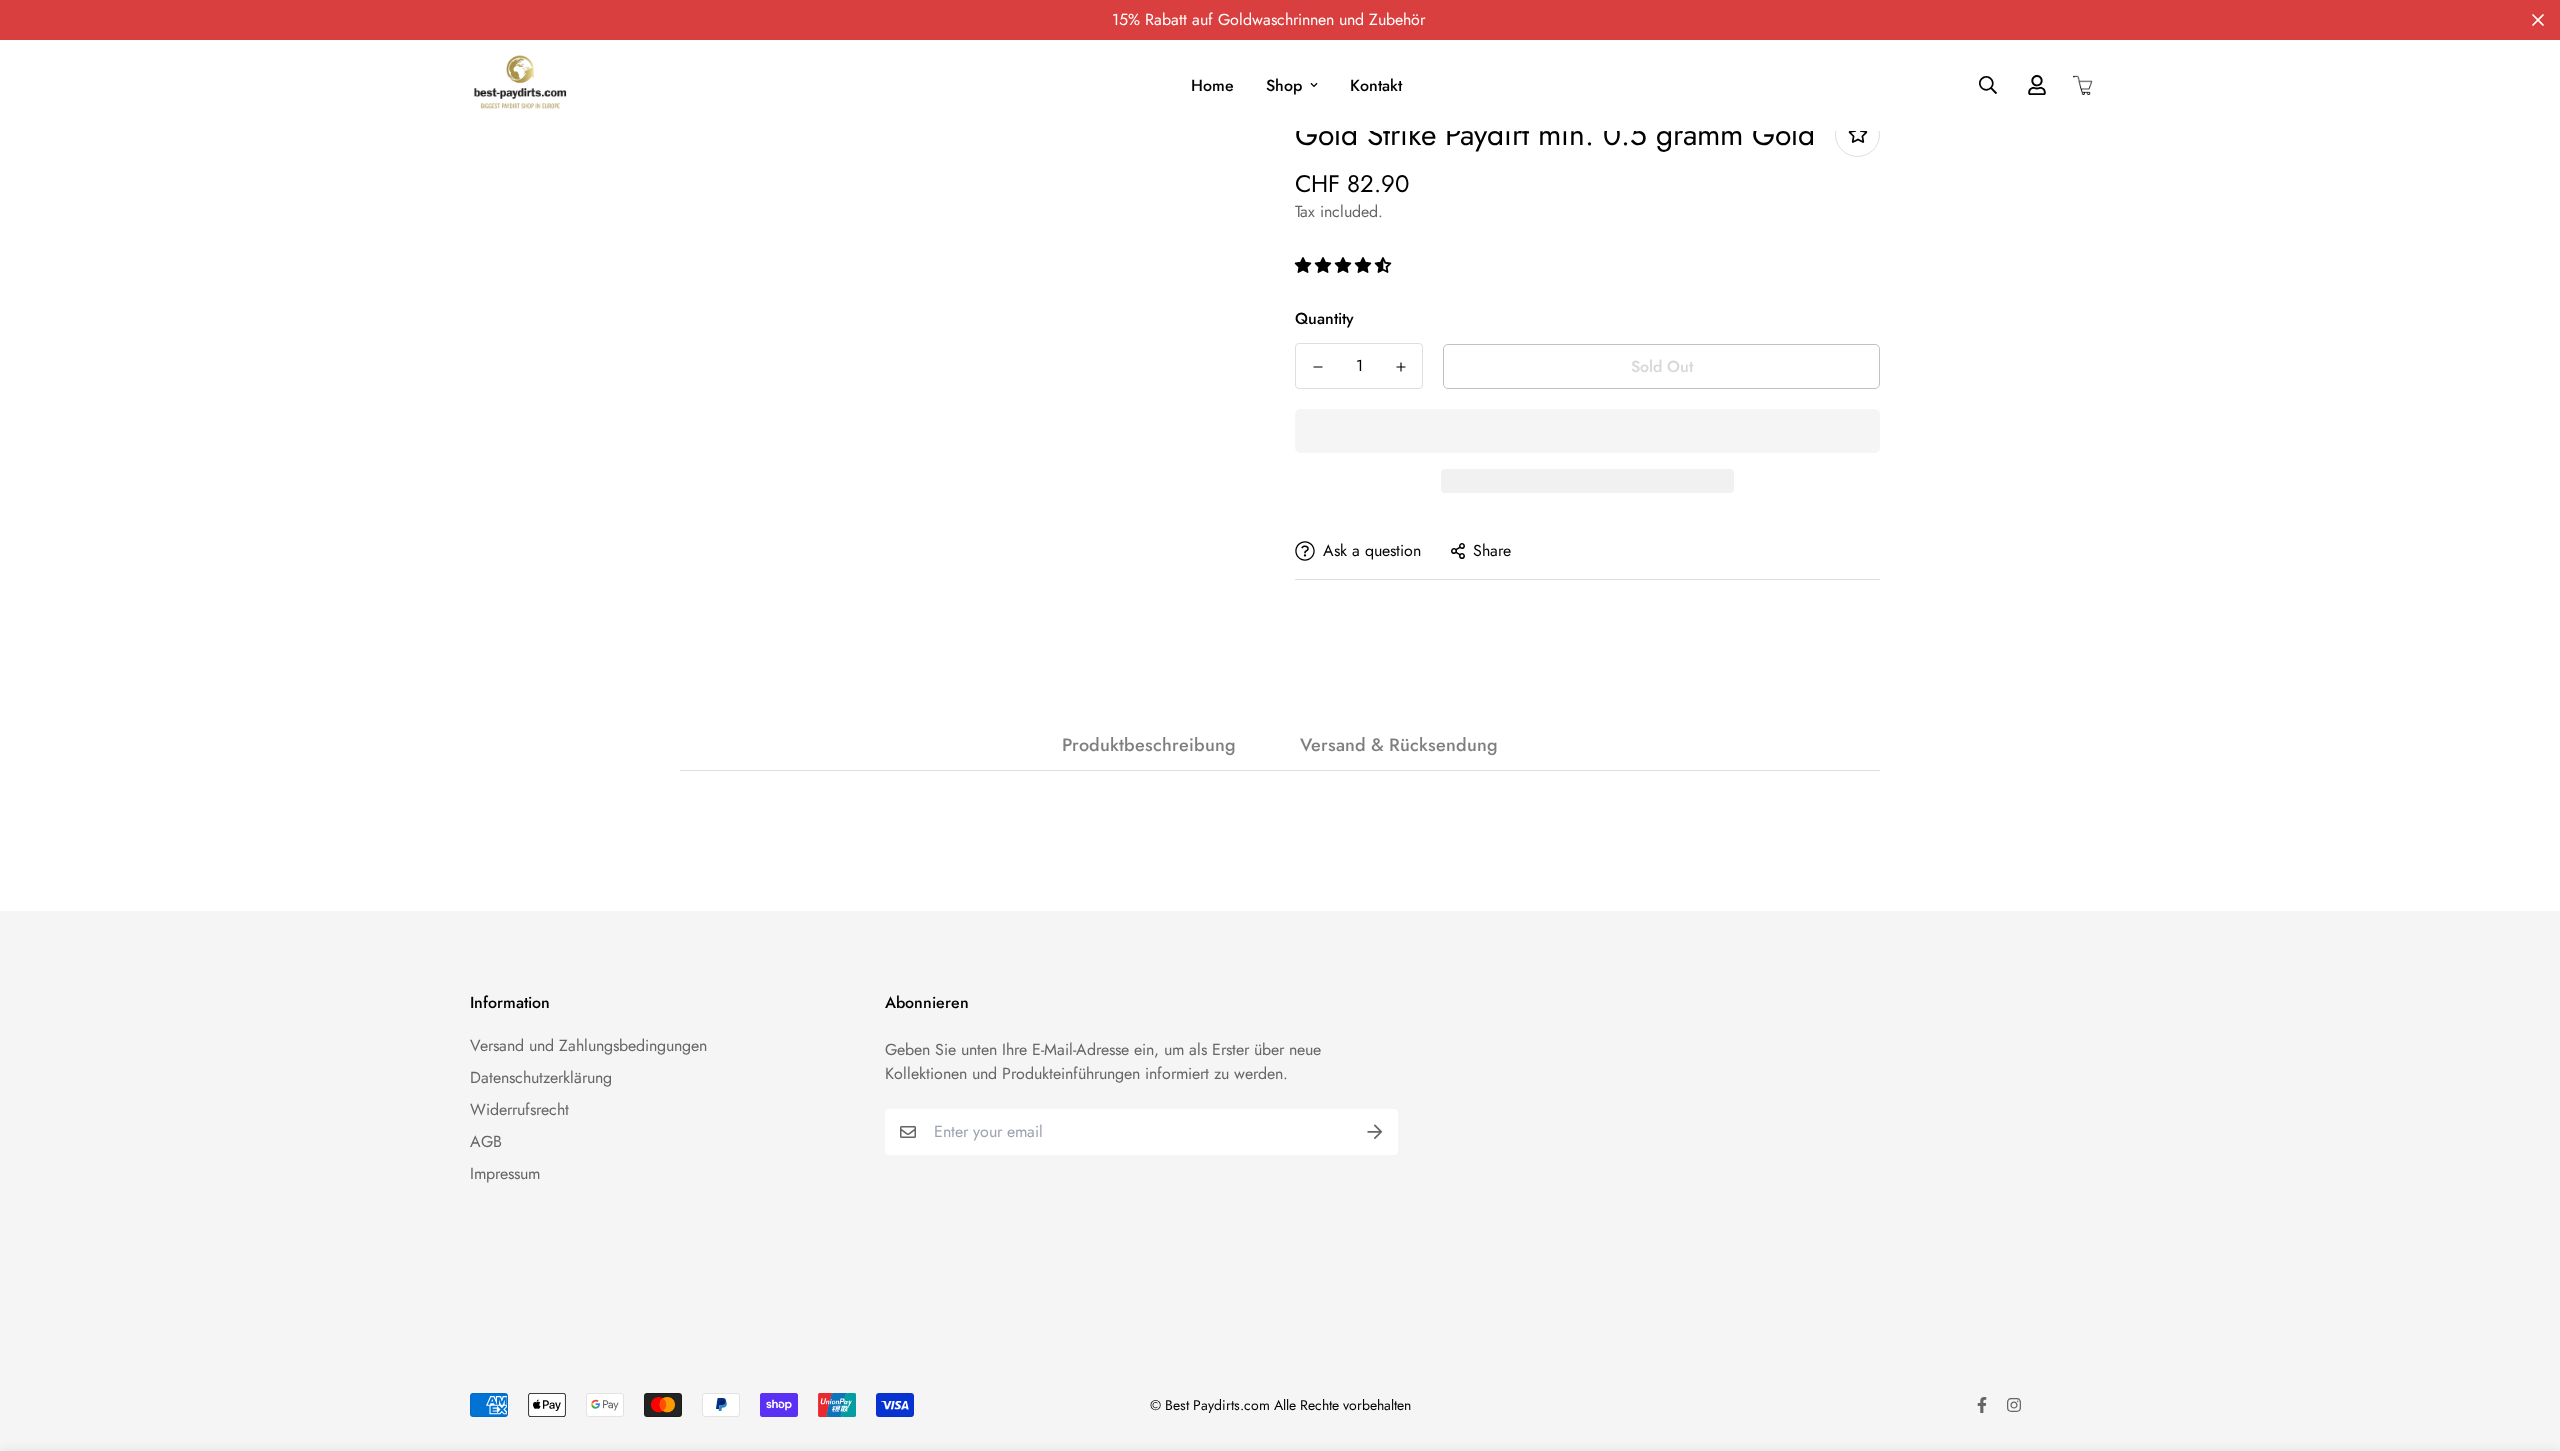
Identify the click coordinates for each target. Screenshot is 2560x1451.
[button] (1345, 265)
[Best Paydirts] (520, 85)
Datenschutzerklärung (541, 1077)
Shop (1284, 85)
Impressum (505, 1173)
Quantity (1324, 318)
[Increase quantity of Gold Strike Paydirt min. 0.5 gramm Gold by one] (1400, 367)
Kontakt (1376, 85)
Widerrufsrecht (519, 1109)
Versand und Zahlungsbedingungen (588, 1045)
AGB (486, 1141)
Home (1212, 85)
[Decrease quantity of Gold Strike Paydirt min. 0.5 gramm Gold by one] (1317, 367)
